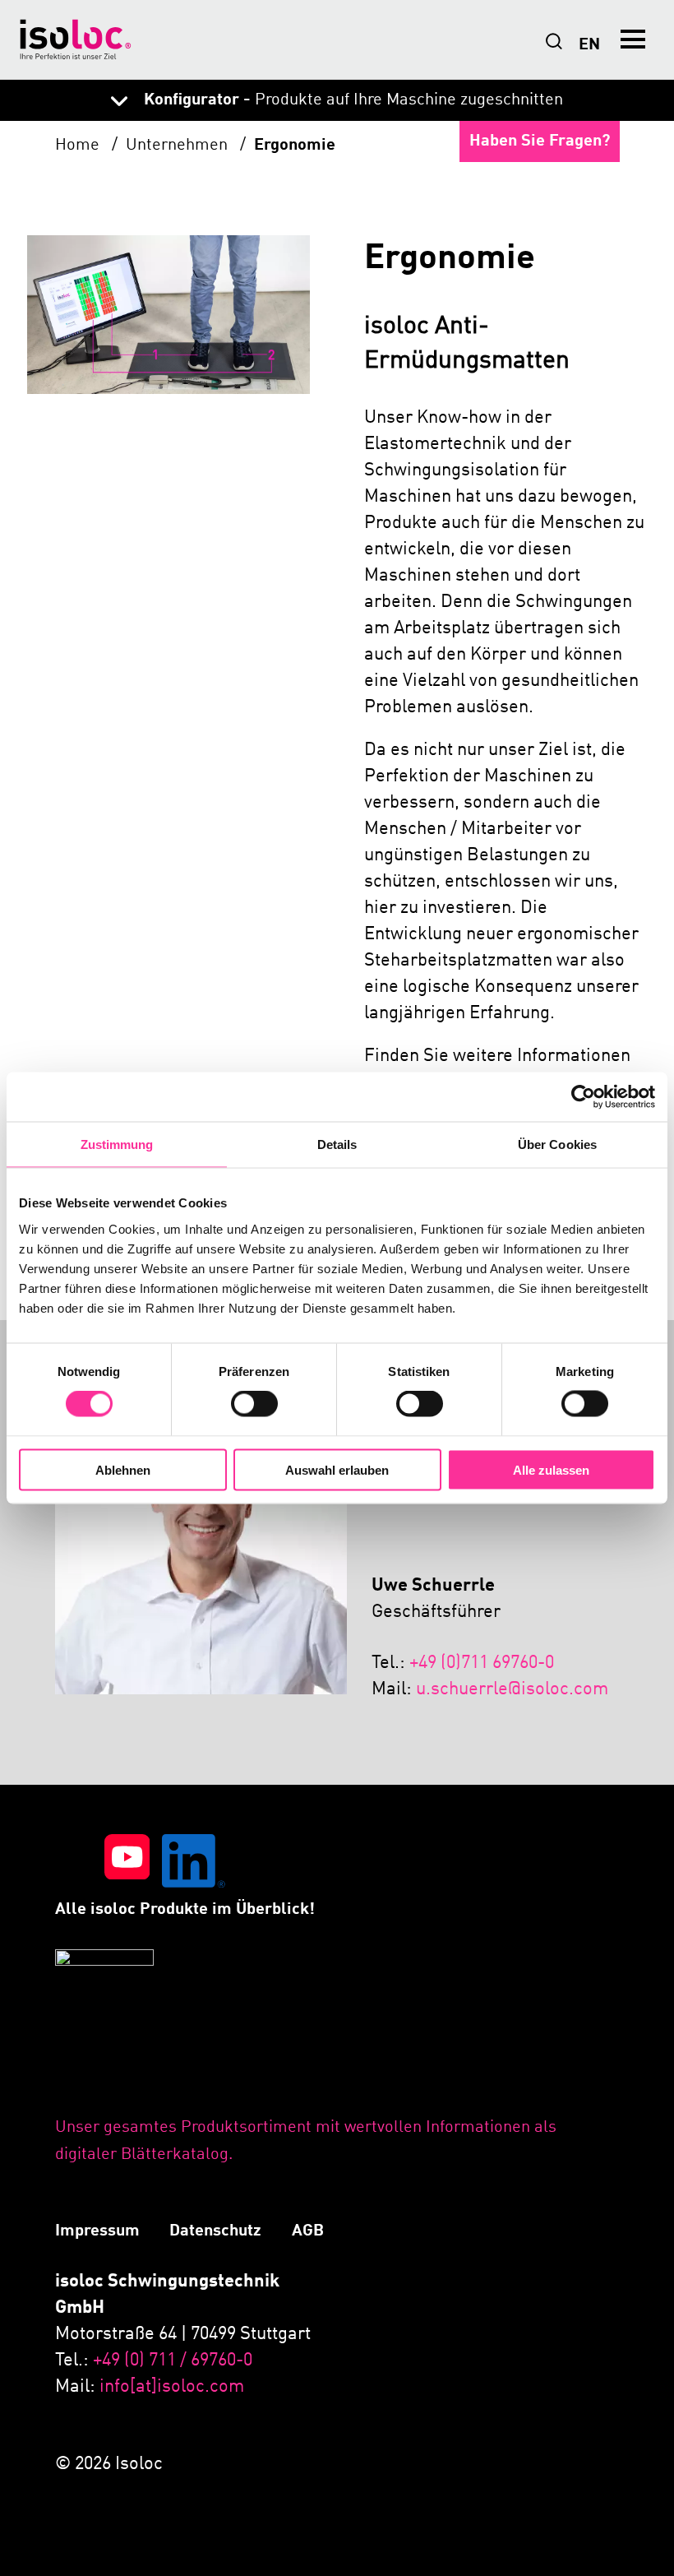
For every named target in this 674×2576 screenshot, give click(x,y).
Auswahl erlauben (337, 1469)
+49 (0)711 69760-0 (482, 1663)
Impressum (97, 2231)
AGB (308, 2231)
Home (79, 146)
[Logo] (76, 39)
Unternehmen (179, 146)
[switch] (254, 1404)
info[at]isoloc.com (172, 2387)
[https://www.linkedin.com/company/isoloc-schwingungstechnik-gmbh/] (194, 1865)
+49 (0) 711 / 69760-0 (173, 2361)
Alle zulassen (551, 1469)
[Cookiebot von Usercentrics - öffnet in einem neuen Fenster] (583, 1097)
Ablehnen (123, 1469)
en (589, 45)
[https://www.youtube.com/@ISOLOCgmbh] (127, 1865)
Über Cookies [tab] (557, 1144)
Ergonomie (295, 146)
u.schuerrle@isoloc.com (512, 1689)
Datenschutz (215, 2231)
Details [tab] (337, 1144)
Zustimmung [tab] (117, 1144)
